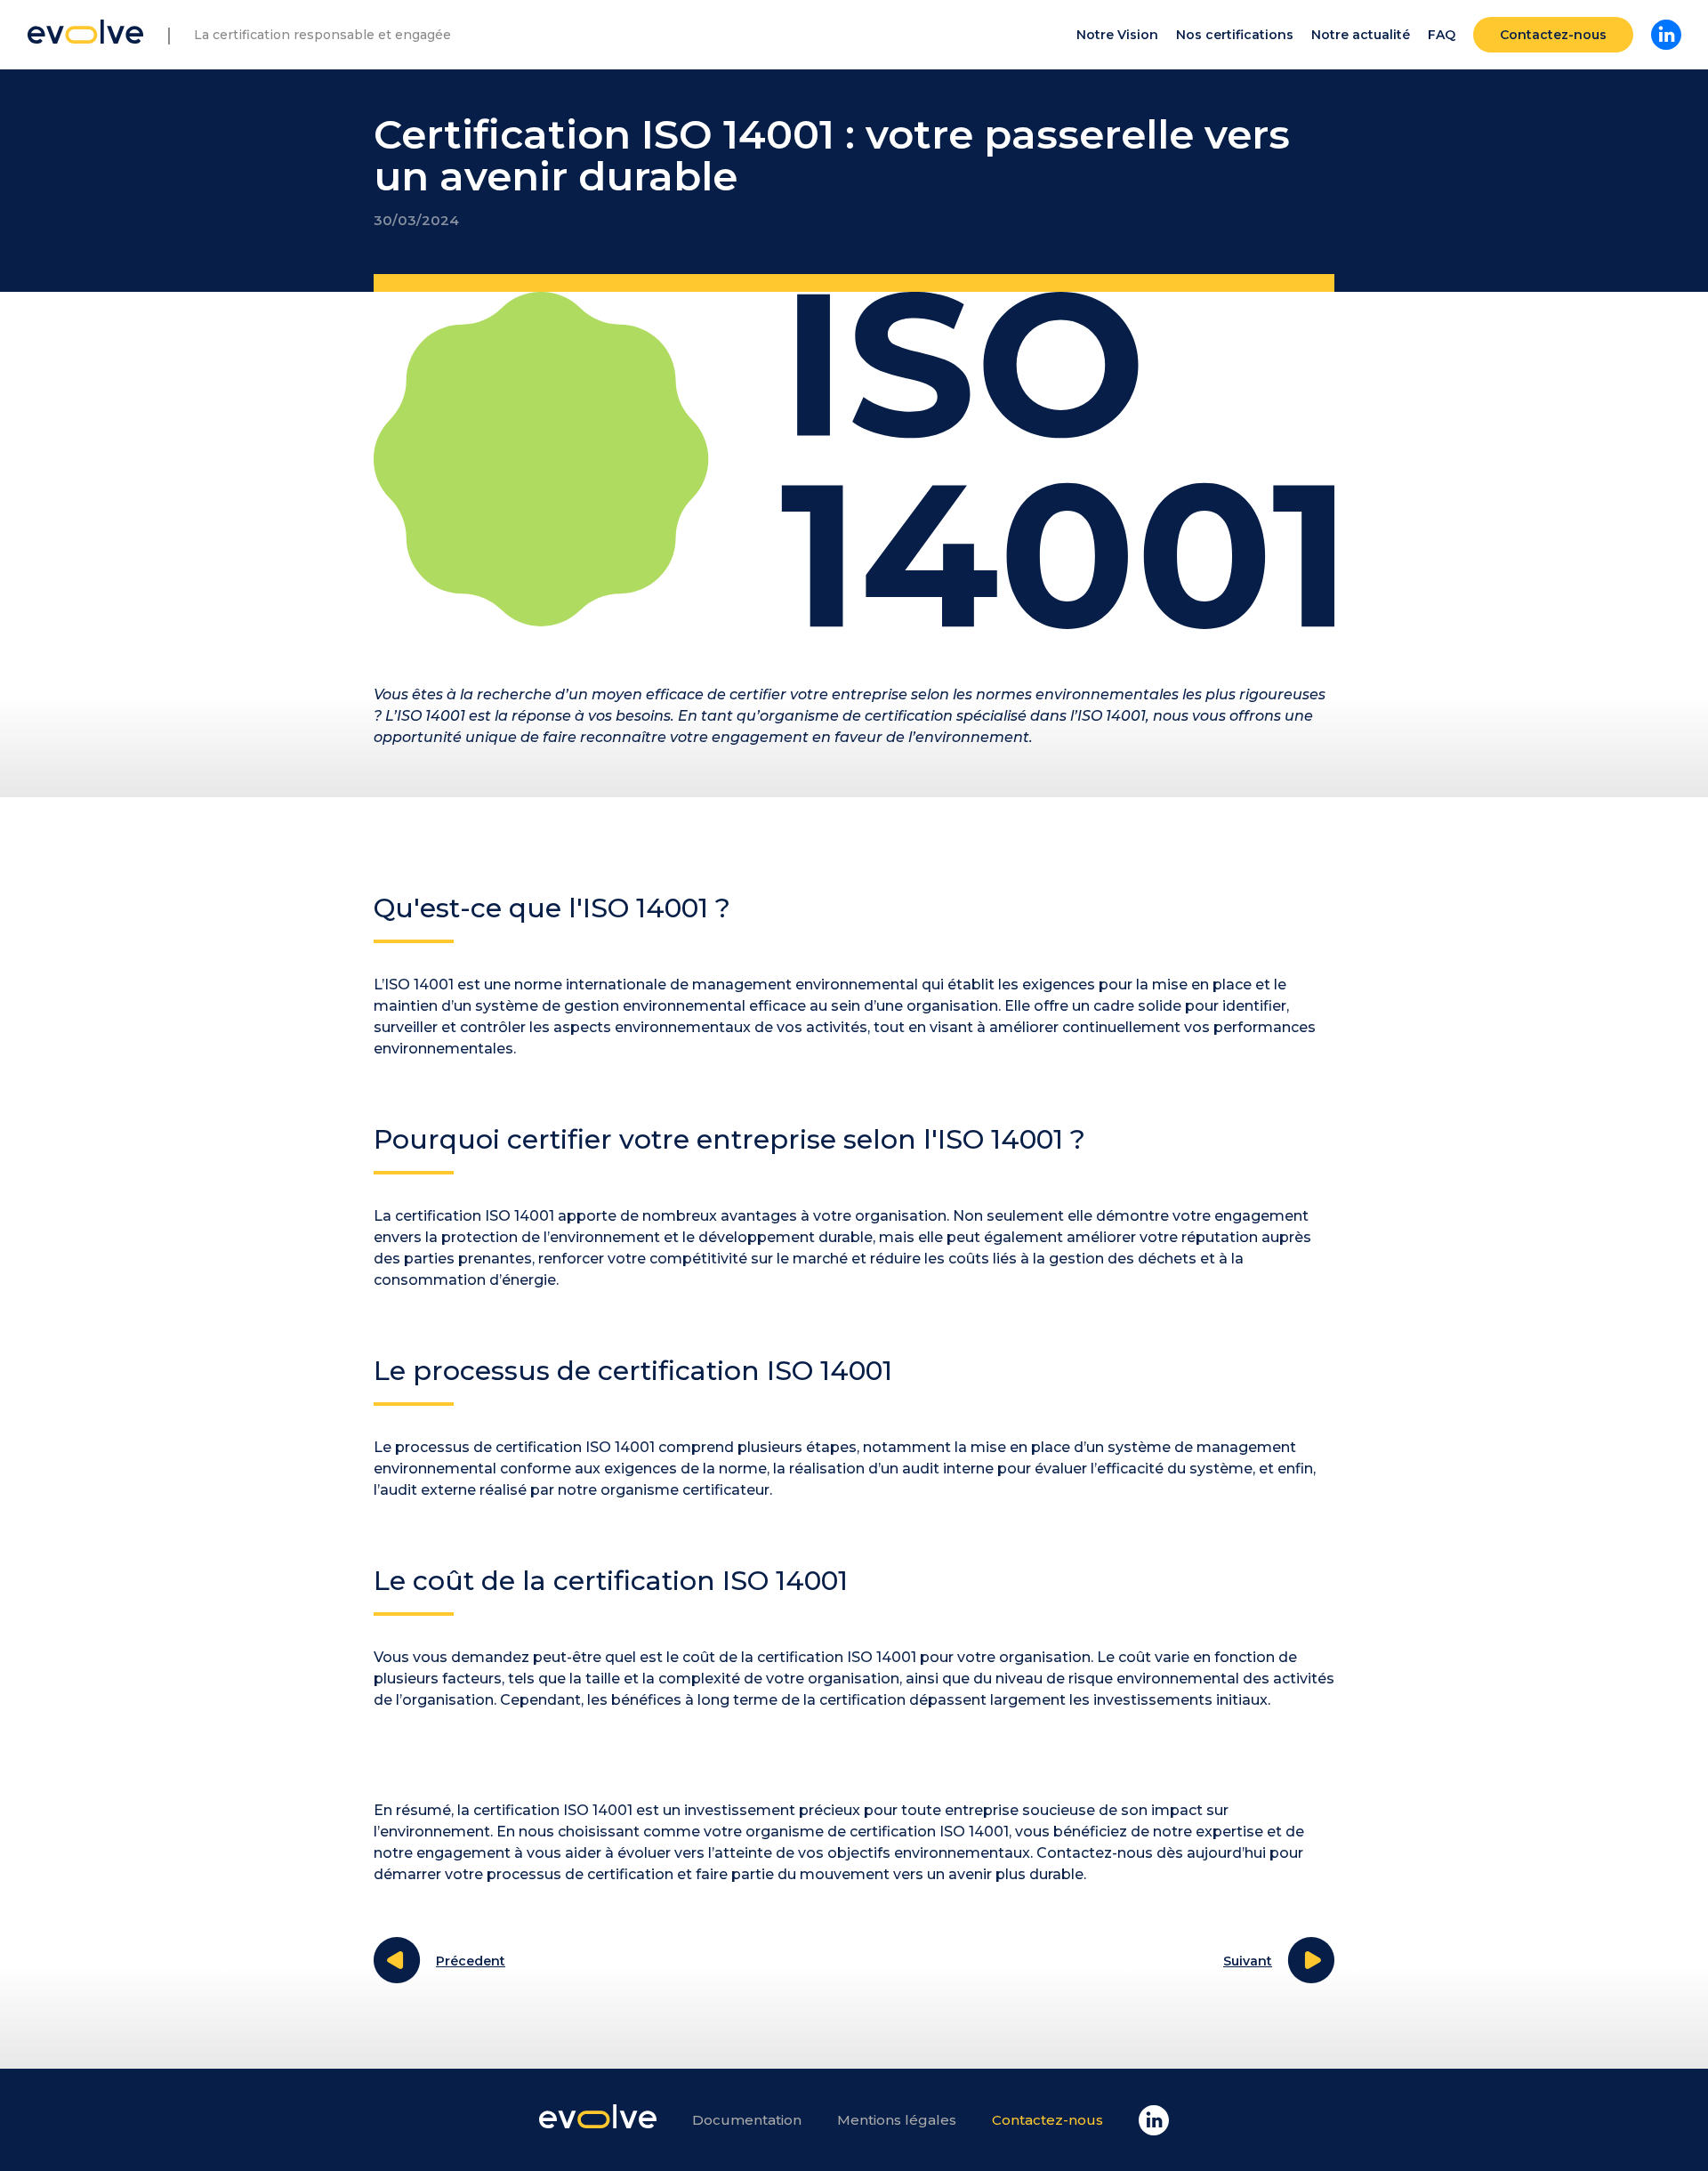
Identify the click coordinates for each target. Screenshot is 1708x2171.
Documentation (747, 2120)
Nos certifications (1235, 35)
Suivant (1248, 1961)
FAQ (1442, 35)
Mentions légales (897, 2120)
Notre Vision (1117, 35)
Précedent (471, 1961)
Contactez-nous (1553, 35)
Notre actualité (1361, 35)
